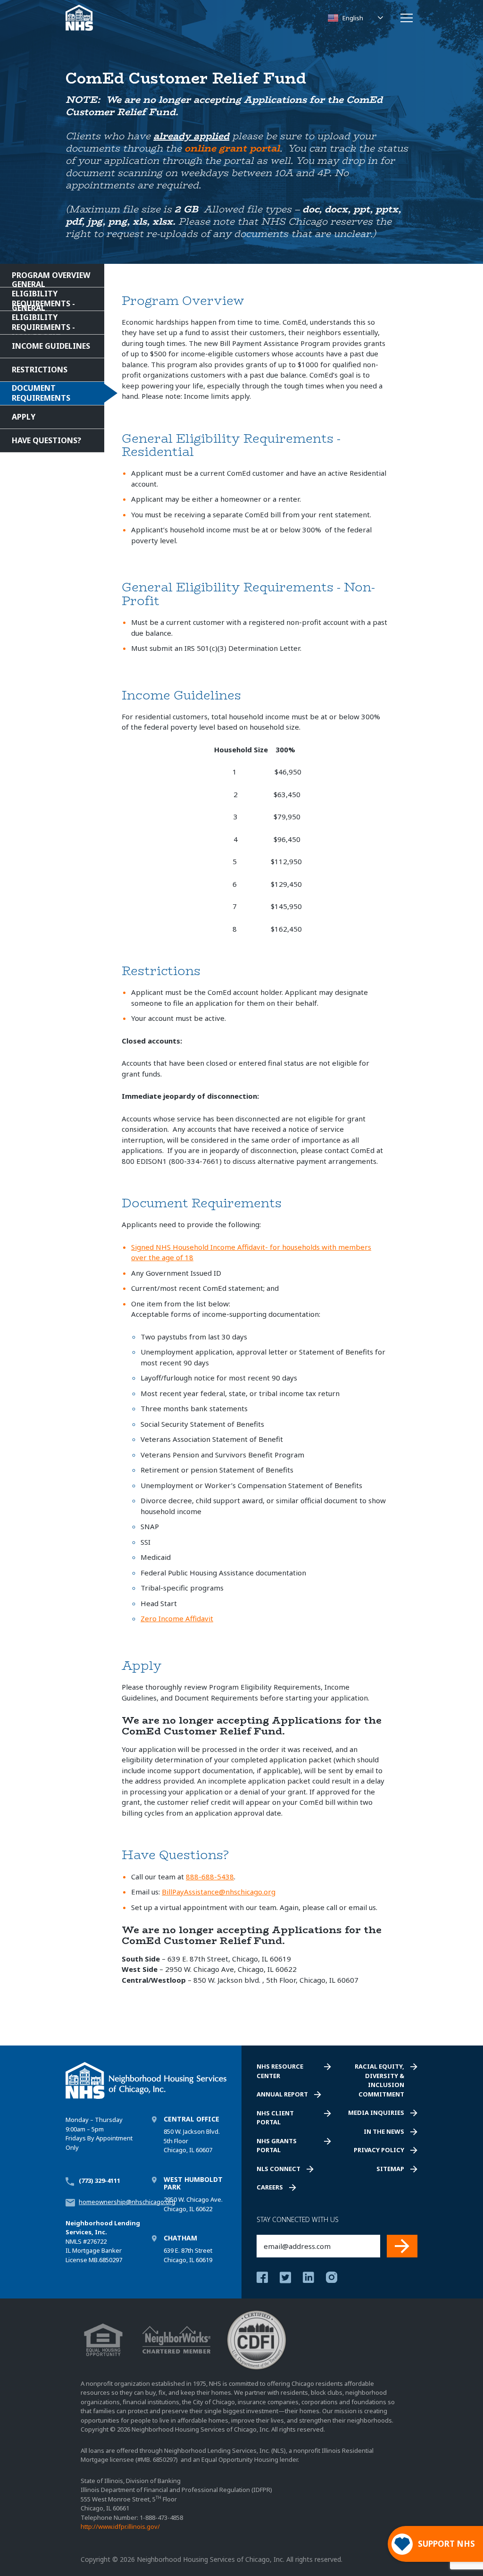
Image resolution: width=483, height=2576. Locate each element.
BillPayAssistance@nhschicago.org (219, 1892)
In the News (384, 2131)
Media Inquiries (376, 2113)
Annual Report (282, 2094)
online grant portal (232, 148)
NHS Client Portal (275, 2118)
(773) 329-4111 (100, 2180)
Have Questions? (46, 440)
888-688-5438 (210, 1877)
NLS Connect (279, 2169)
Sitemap (390, 2169)
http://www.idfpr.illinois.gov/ (120, 2527)
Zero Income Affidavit (177, 1618)
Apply (24, 417)
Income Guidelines (51, 346)
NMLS (74, 2241)
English (353, 18)
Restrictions (40, 370)
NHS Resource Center (280, 2071)
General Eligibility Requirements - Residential (43, 299)
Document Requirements (41, 393)
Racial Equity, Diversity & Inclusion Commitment (379, 2080)
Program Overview (51, 275)
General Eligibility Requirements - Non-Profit (43, 323)
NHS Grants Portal (277, 2146)
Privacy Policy (379, 2150)
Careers (270, 2187)
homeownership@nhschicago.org (127, 2202)
